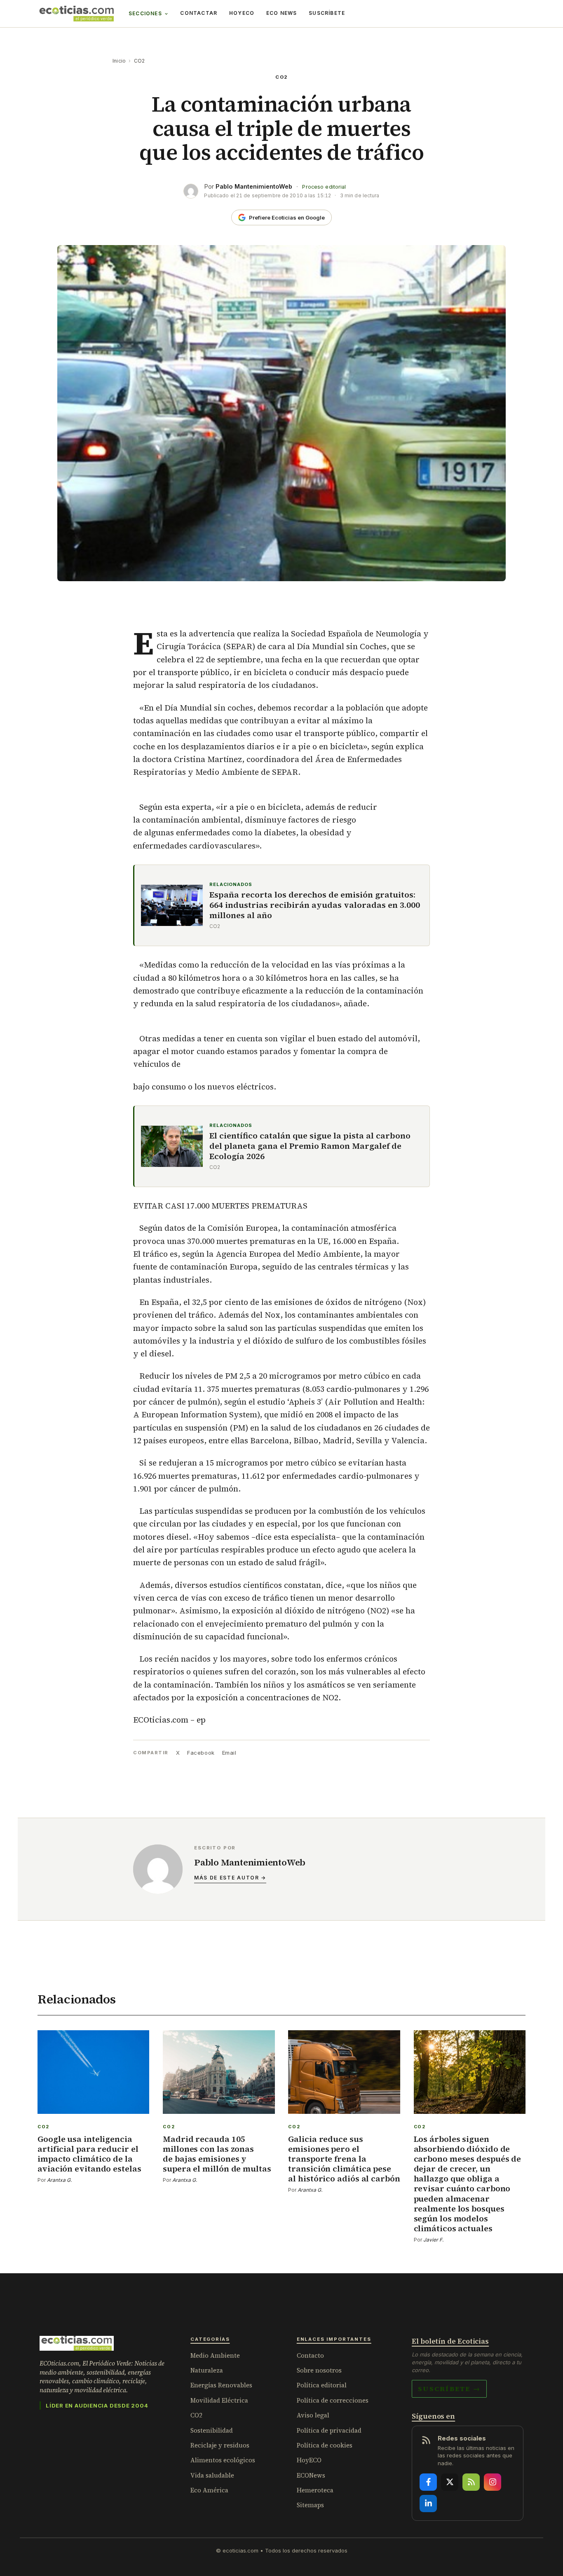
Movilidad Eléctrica (219, 2400)
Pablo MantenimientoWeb (254, 186)
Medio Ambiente (215, 2355)
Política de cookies (325, 2445)
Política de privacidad (329, 2430)
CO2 (140, 61)
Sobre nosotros (319, 2370)
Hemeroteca (315, 2490)
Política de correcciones (333, 2400)
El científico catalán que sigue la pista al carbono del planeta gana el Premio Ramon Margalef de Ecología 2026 (310, 1146)
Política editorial (322, 2385)
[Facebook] (428, 2482)
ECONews (311, 2475)
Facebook (201, 1753)
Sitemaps (310, 2505)
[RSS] (471, 2482)
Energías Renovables (221, 2385)
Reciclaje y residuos (220, 2445)
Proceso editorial (324, 187)
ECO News (282, 13)
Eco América (209, 2490)
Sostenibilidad (212, 2430)
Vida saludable (212, 2475)
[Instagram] (493, 2482)
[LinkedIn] (428, 2504)
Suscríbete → (449, 2389)
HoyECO (242, 13)
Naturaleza (207, 2370)
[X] (450, 2482)
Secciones (145, 13)
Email (229, 1753)
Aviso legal (313, 2415)
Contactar (199, 13)
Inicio (119, 61)
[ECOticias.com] (77, 14)
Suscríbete (327, 13)
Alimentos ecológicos (223, 2460)
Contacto (310, 2355)
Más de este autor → (230, 1878)
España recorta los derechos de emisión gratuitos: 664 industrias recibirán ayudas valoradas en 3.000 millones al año (315, 905)
